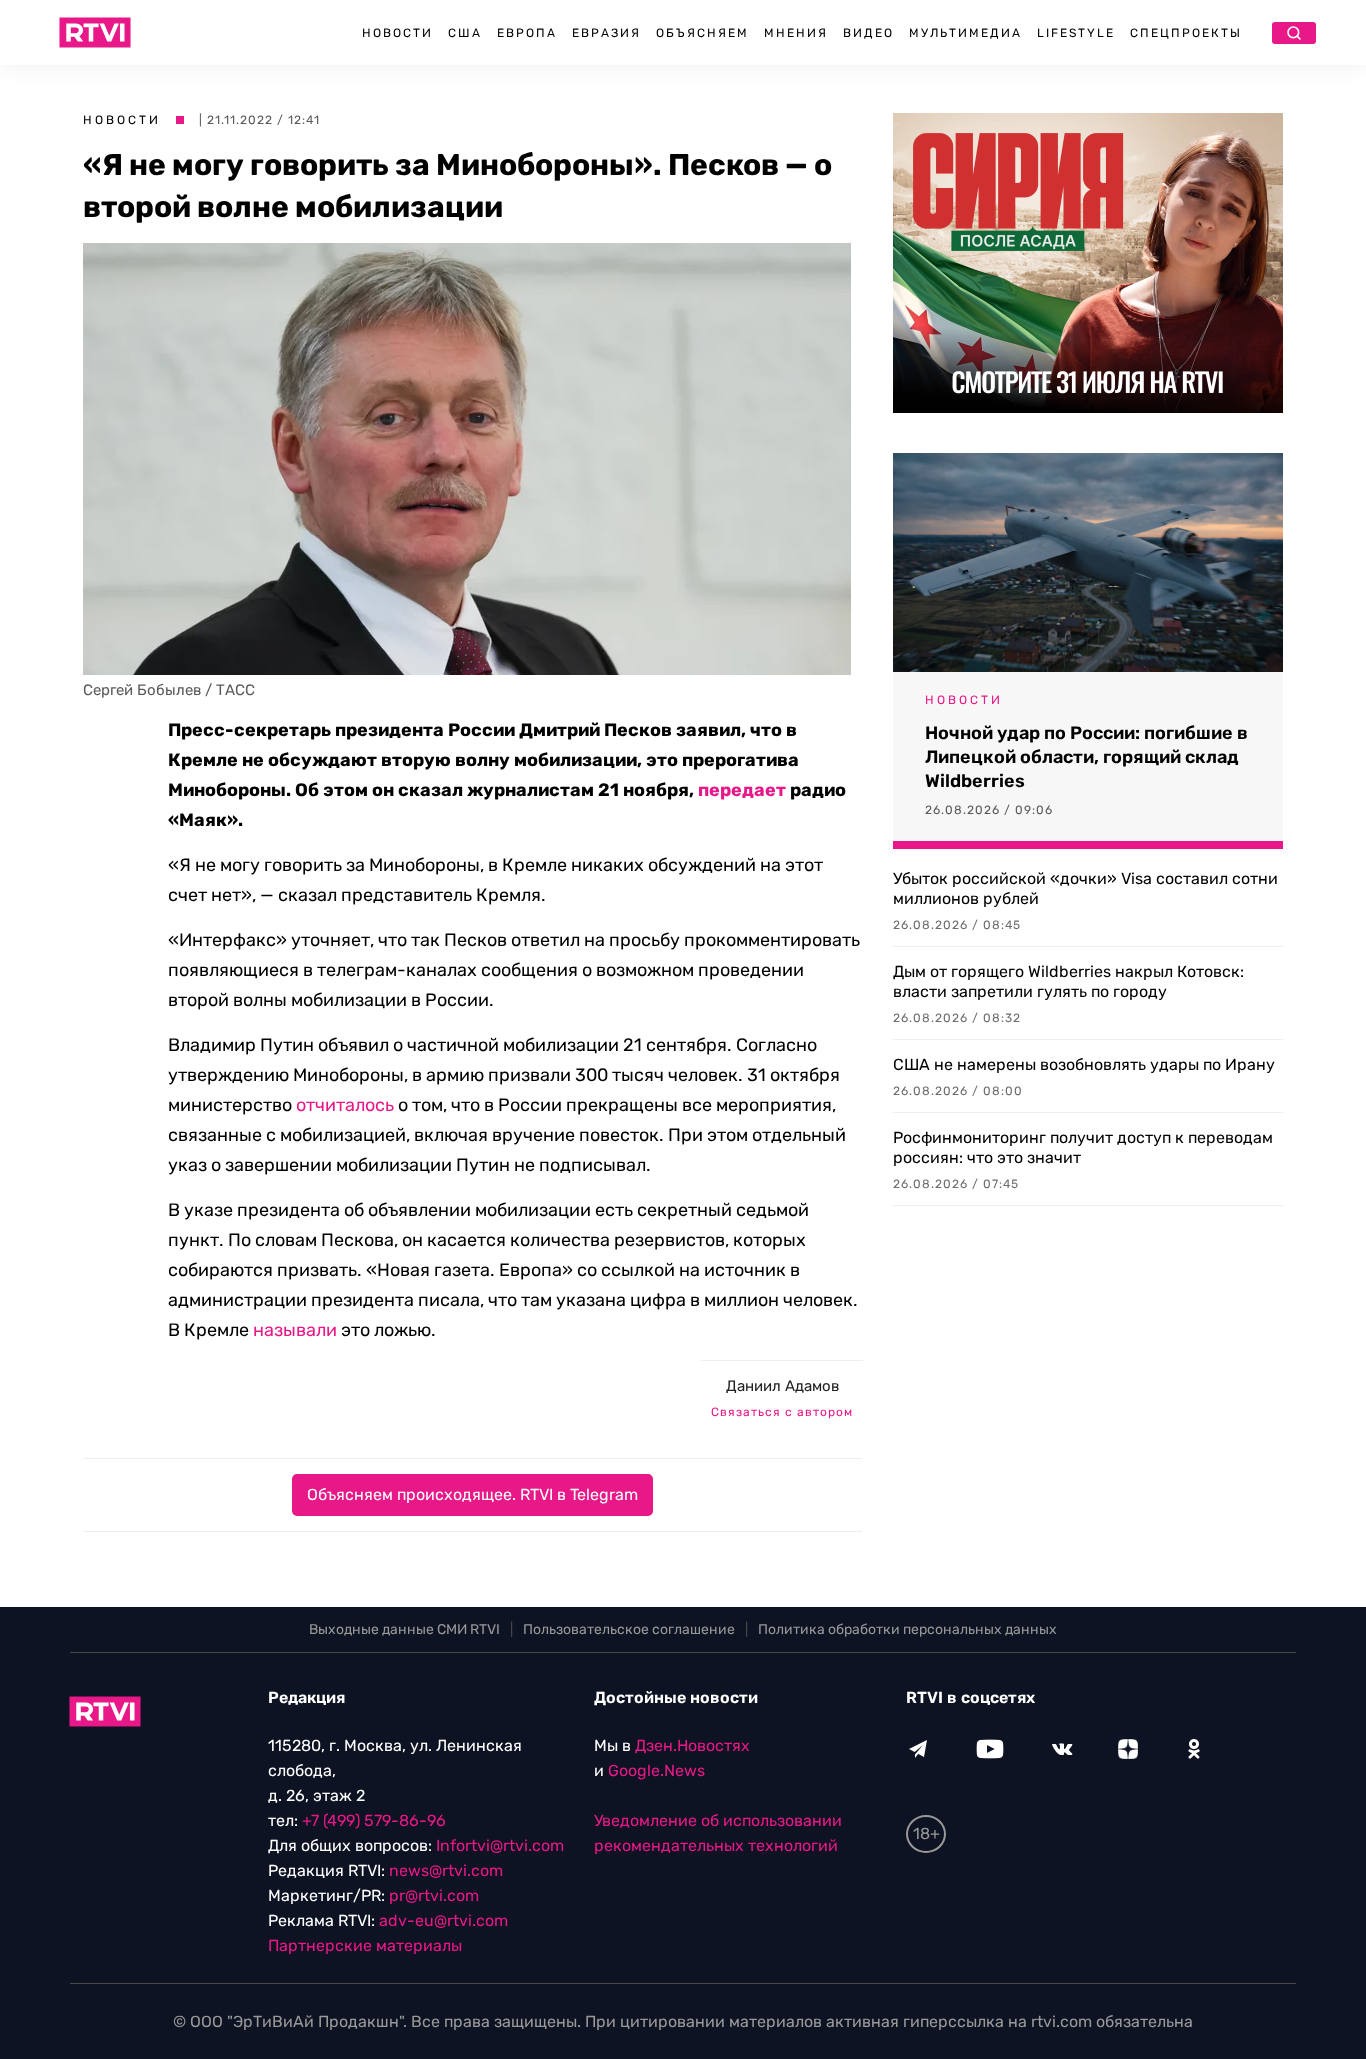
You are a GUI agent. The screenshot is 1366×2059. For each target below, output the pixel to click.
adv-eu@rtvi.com (443, 1920)
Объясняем (702, 33)
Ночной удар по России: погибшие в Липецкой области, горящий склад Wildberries (1086, 757)
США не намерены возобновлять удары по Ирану (1084, 1064)
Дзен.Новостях (692, 1745)
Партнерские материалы (365, 1945)
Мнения (796, 33)
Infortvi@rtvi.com (500, 1845)
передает (742, 790)
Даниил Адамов (782, 1386)
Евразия (606, 33)
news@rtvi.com (446, 1870)
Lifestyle (1076, 33)
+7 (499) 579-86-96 (374, 1820)
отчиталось (345, 1105)
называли (295, 1330)
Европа (527, 33)
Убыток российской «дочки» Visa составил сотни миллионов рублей (1085, 888)
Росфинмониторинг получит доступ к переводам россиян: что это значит (1083, 1147)
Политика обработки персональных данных (907, 1629)
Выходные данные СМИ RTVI (404, 1629)
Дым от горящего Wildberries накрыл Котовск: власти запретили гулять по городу (1068, 981)
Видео (868, 33)
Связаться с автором (782, 1412)
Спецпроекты (1186, 33)
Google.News (656, 1770)
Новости (397, 33)
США (465, 33)
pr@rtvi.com (434, 1895)
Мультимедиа (965, 33)
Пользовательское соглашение (629, 1629)
